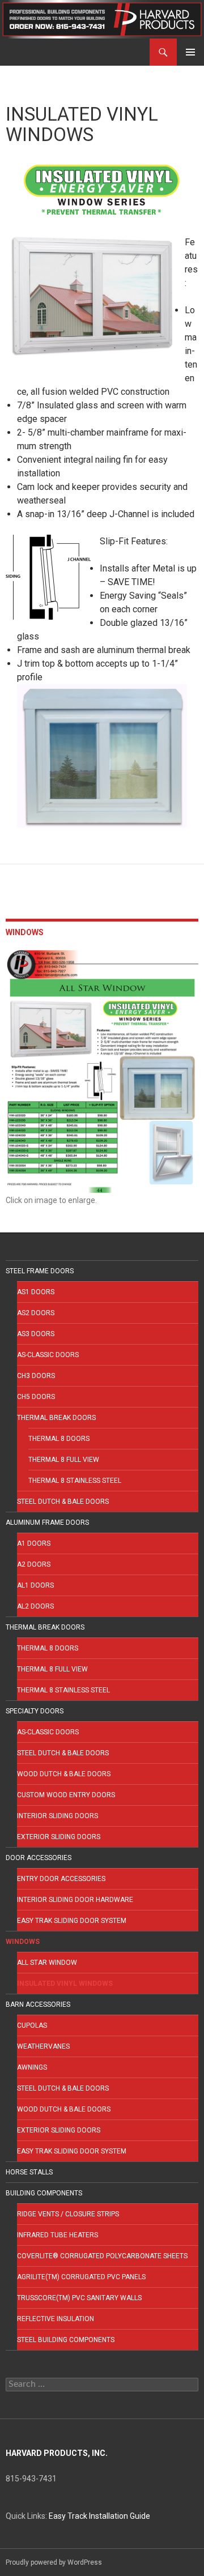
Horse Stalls (29, 2172)
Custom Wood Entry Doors (66, 1795)
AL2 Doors (35, 1606)
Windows (23, 1942)
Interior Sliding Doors (58, 1816)
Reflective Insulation (56, 2319)
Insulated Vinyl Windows (65, 1984)
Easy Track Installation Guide (99, 2516)
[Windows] (102, 1071)
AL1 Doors (35, 1585)
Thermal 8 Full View (64, 1460)
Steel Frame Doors (40, 1271)
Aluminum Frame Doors (47, 1522)
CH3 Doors (36, 1376)
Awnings (32, 2067)
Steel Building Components (66, 2340)
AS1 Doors (36, 1292)
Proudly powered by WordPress (54, 2562)
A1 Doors (34, 1543)
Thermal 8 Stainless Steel (75, 1481)
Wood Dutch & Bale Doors (64, 1774)
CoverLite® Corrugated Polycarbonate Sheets (102, 2256)
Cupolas (32, 2025)
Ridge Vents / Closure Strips (68, 2214)
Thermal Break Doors (56, 1418)
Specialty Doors (35, 1711)
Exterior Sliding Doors (59, 1837)
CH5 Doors (36, 1397)
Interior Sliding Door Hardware (75, 1900)
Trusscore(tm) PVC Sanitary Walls (79, 2298)
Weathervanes (43, 2046)
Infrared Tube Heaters (58, 2235)
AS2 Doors (36, 1313)
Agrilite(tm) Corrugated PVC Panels (81, 2277)
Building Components (44, 2193)
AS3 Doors (36, 1334)
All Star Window (47, 1963)
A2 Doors (34, 1564)
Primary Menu (190, 52)
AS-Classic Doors (48, 1355)
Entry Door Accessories (61, 1879)
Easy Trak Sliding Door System (72, 1921)
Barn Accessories (38, 2004)
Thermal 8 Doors (59, 1439)
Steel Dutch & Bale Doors (63, 1502)
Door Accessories (39, 1858)
